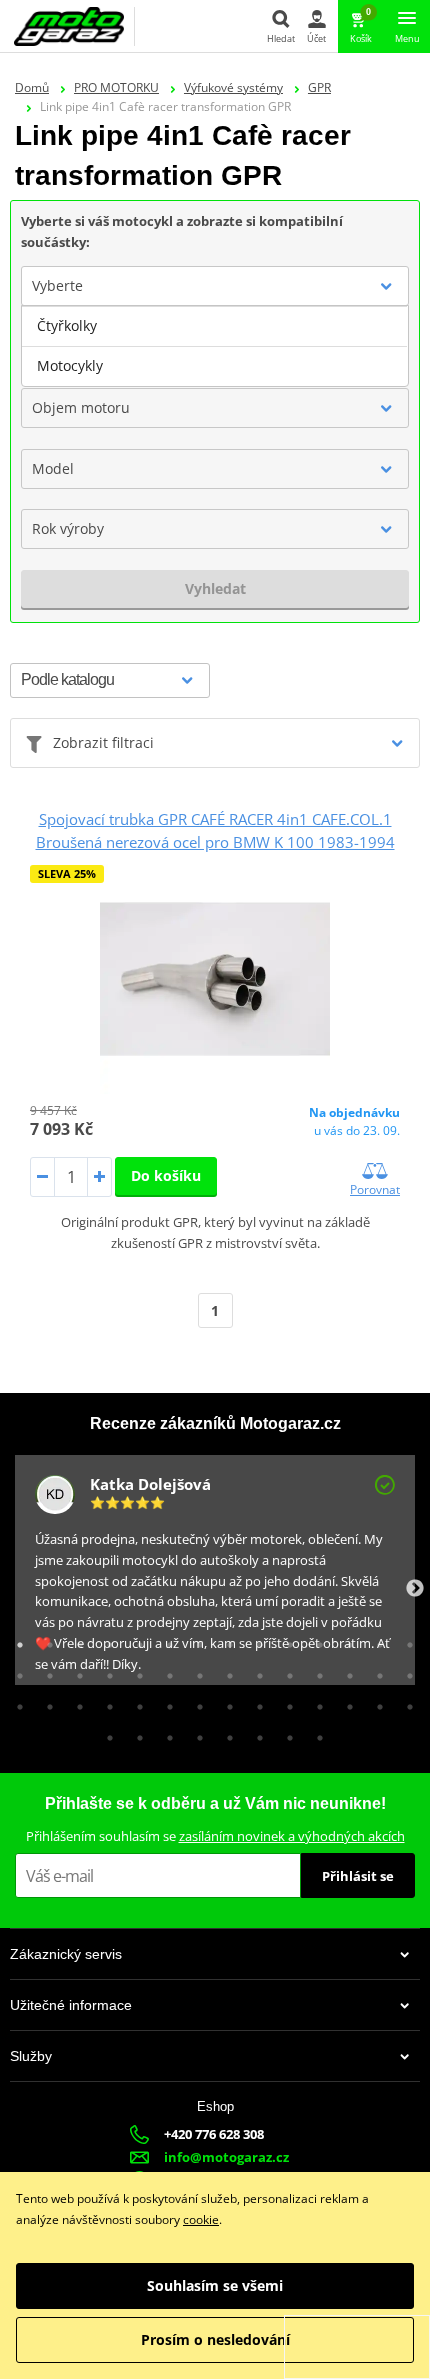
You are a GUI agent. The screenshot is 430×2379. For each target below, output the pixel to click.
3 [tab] (75, 1640)
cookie (201, 2219)
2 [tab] (45, 1640)
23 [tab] (255, 1671)
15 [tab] (15, 1671)
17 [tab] (75, 1671)
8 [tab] (225, 1640)
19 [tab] (135, 1671)
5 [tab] (135, 1640)
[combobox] (215, 286)
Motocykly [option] (70, 365)
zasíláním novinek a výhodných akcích (292, 1836)
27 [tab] (375, 1671)
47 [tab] (225, 1733)
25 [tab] (315, 1671)
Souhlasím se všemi (215, 2285)
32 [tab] (105, 1702)
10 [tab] (285, 1640)
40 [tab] (345, 1702)
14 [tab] (405, 1640)
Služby (31, 2056)
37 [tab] (255, 1702)
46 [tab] (195, 1733)
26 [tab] (345, 1671)
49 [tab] (285, 1733)
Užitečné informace (71, 2005)
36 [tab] (225, 1702)
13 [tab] (375, 1640)
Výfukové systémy (233, 87)
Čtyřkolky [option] (67, 325)
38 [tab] (285, 1702)
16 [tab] (45, 1671)
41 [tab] (375, 1702)
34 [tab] (165, 1702)
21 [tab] (195, 1671)
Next (415, 1589)
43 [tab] (105, 1733)
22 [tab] (225, 1671)
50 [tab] (315, 1733)
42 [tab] (405, 1702)
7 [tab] (195, 1640)
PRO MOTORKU (116, 87)
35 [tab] (195, 1702)
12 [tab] (345, 1640)
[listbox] (215, 346)
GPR (319, 87)
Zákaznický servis (66, 1954)
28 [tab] (405, 1671)
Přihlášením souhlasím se (215, 1836)
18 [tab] (105, 1671)
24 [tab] (285, 1671)
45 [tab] (165, 1733)
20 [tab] (165, 1671)
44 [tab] (135, 1733)
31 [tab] (75, 1702)
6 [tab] (165, 1640)
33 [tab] (135, 1702)
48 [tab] (255, 1733)
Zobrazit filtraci (103, 742)
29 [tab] (15, 1702)
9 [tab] (255, 1640)
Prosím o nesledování (215, 2339)
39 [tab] (315, 1702)
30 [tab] (45, 1702)
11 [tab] (315, 1640)
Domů (32, 87)
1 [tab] (15, 1640)
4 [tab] (105, 1640)
